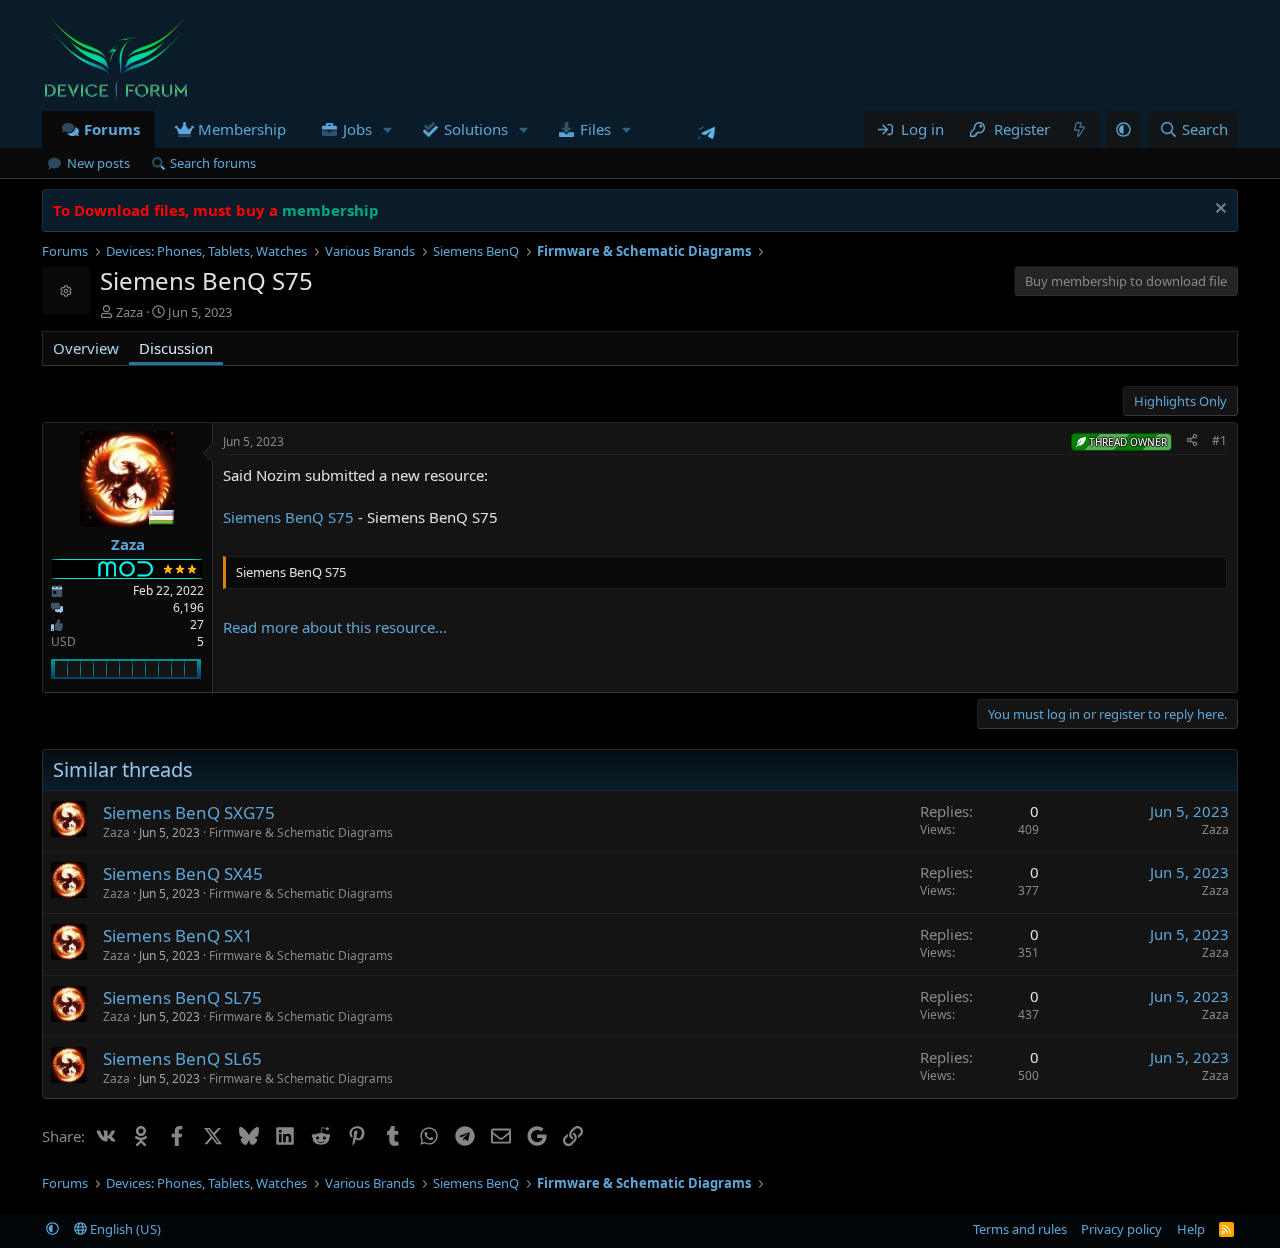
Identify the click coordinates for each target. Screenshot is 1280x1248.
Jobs (357, 129)
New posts (98, 163)
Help (1191, 1229)
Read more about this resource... (335, 627)
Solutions (476, 129)
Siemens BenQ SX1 (178, 935)
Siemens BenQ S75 (288, 517)
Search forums (213, 163)
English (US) (124, 1229)
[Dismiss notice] (1218, 210)
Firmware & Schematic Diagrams (301, 832)
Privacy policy (1121, 1229)
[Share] (1192, 441)
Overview (86, 348)
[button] (388, 129)
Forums (112, 129)
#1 (1219, 440)
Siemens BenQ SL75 (182, 997)
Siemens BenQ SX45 (183, 873)
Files (595, 129)
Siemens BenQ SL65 (182, 1058)
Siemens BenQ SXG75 (189, 812)
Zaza (129, 312)
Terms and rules (1020, 1229)
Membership (242, 129)
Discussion (176, 348)
